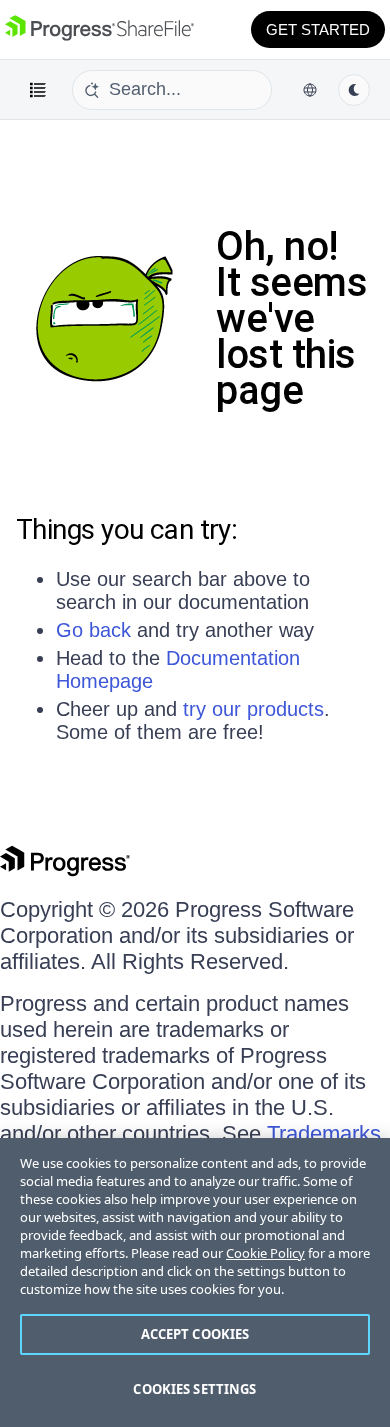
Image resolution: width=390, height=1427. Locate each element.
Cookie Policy (265, 1253)
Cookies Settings (194, 1389)
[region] (195, 1282)
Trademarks (324, 1133)
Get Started (318, 29)
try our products (253, 709)
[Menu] (38, 90)
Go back (93, 630)
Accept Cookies (195, 1334)
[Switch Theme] (354, 90)
